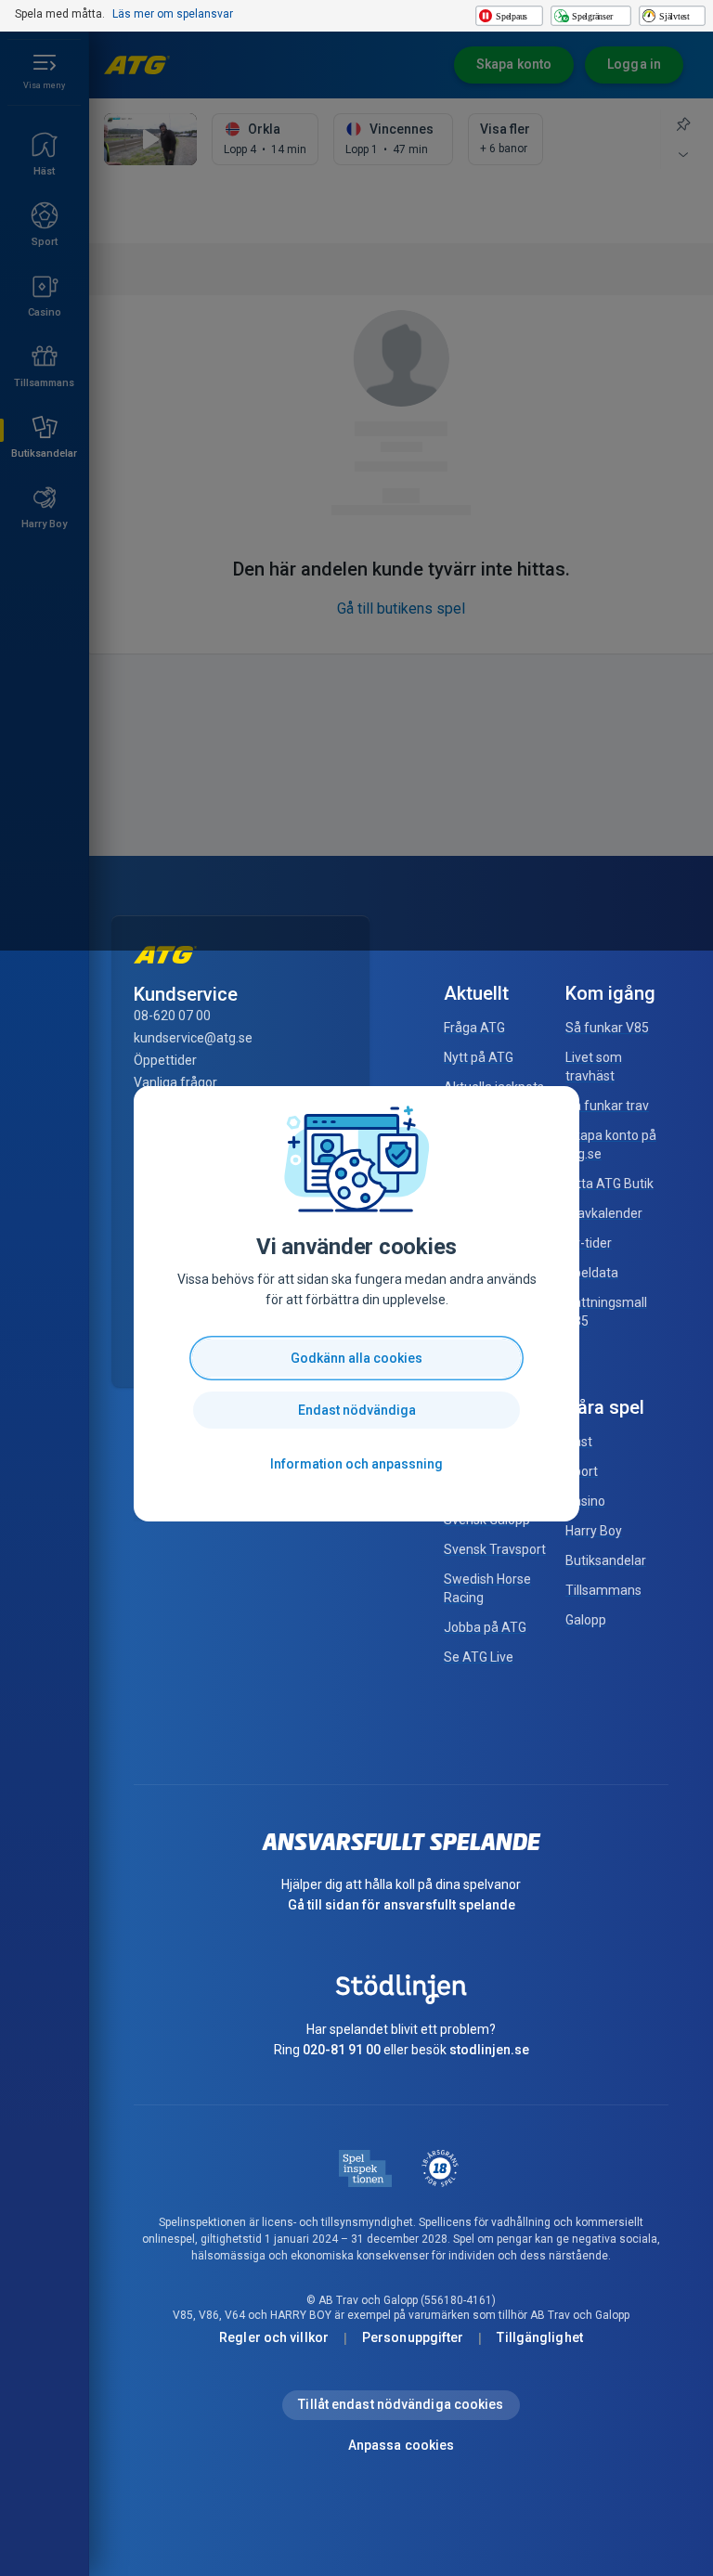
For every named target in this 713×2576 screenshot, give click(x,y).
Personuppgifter (413, 2337)
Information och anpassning (356, 1464)
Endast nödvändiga (357, 1410)
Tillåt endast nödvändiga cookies (401, 2404)
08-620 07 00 (172, 1016)
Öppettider (165, 1060)
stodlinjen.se (489, 2050)
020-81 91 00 (342, 2050)
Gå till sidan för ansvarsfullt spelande (402, 1905)
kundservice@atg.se (193, 1038)
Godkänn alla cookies (356, 1358)
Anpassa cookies (402, 2445)
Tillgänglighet (539, 2337)
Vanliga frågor (175, 1082)
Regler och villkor (274, 2337)
